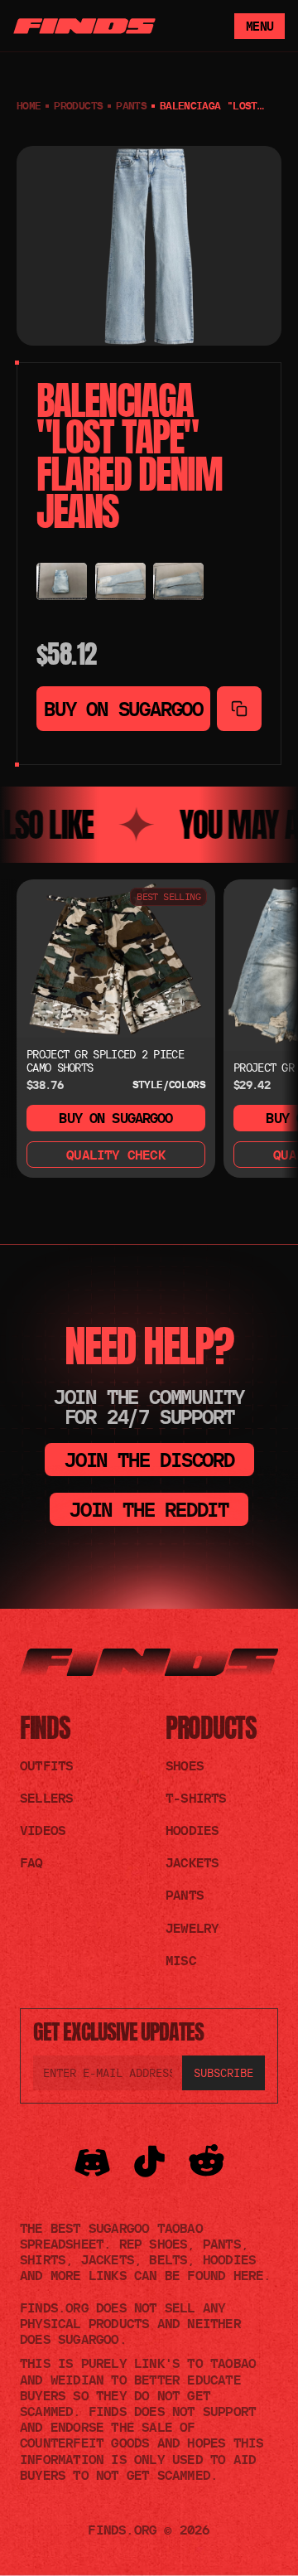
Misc (181, 1960)
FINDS (45, 1728)
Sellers (46, 1798)
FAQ (31, 1862)
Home (29, 105)
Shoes (185, 1765)
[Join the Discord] (92, 2162)
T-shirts (196, 1798)
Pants (131, 105)
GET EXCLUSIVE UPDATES (118, 2031)
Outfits (46, 1765)
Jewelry (192, 1928)
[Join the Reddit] (207, 2162)
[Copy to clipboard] (239, 709)
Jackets (192, 1862)
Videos (43, 1830)
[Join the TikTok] (149, 2162)
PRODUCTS (78, 105)
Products (211, 1728)
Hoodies (192, 1830)
